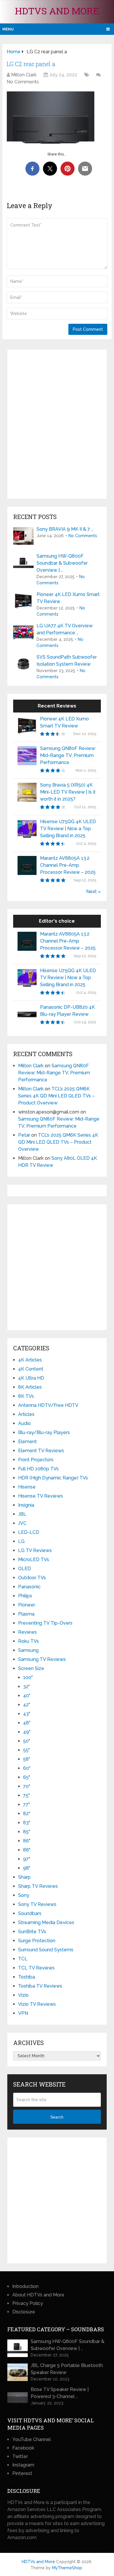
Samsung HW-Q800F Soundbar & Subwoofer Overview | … (62, 563)
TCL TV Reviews (36, 1968)
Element (27, 1442)
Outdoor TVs (32, 1578)
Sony (24, 1895)
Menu (8, 29)
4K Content (31, 1369)
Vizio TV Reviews (37, 2004)
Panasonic (29, 1587)
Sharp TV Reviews (38, 1886)
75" (26, 1795)
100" (28, 1677)
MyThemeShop (67, 2568)
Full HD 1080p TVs (38, 1469)
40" (27, 1696)
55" (26, 1750)
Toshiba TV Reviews (40, 1986)
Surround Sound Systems (46, 1950)
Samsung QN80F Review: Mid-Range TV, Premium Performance (68, 755)
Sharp (24, 1877)
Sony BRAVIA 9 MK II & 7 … (65, 529)
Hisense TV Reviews (40, 1496)
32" (26, 1687)
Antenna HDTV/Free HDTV (48, 1405)
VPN (23, 2013)
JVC (22, 1523)
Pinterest (22, 2473)
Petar (24, 1135)
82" (27, 1814)
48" (27, 1723)
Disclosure (24, 2312)
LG (21, 1541)
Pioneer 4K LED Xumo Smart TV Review (68, 598)
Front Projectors (36, 1460)
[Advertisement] (57, 424)
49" (27, 1732)
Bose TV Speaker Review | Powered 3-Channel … (60, 2393)
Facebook (23, 2448)
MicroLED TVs (34, 1560)
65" (27, 1777)
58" (27, 1759)
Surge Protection (37, 1941)
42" (27, 1705)
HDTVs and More (57, 11)
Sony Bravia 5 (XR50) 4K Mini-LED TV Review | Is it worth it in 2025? (68, 792)
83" (27, 1823)
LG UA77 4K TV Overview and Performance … (65, 629)
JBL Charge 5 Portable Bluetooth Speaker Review (67, 2369)
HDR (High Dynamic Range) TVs (53, 1478)
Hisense (27, 1487)
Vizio (23, 1995)
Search (57, 2117)
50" (27, 1741)
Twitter (20, 2456)
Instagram (23, 2465)
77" (26, 1805)
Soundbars (30, 1913)
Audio (24, 1423)
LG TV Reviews (35, 1550)
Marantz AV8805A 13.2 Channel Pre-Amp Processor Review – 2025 (68, 865)
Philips (25, 1596)
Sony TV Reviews (37, 1904)
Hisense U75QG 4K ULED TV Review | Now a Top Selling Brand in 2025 (68, 829)
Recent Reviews (57, 706)
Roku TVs (28, 1641)
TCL (23, 1959)
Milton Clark (24, 75)
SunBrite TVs (32, 1932)
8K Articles (30, 1387)
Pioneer (27, 1605)
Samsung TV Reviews (42, 1659)
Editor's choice (57, 921)
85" (27, 1832)
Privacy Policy (28, 2303)
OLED (25, 1569)
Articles (26, 1414)
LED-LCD (29, 1532)
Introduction (25, 2286)
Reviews (27, 1632)
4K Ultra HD (31, 1378)
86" (27, 1841)
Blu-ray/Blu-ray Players (44, 1432)
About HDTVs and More (38, 2295)
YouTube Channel (32, 2439)
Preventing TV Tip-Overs (45, 1623)
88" (27, 1850)
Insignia (26, 1505)
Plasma (26, 1614)
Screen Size (31, 1668)
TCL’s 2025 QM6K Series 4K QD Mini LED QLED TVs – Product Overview (56, 1096)
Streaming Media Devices (46, 1922)
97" (27, 1859)
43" (27, 1714)
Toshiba (27, 1977)
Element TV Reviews (41, 1451)
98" (27, 1868)
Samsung (28, 1650)
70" (27, 1786)
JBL (22, 1514)
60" (27, 1768)
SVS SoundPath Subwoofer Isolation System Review (67, 661)
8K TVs (26, 1396)
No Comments (23, 82)
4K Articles (30, 1360)
